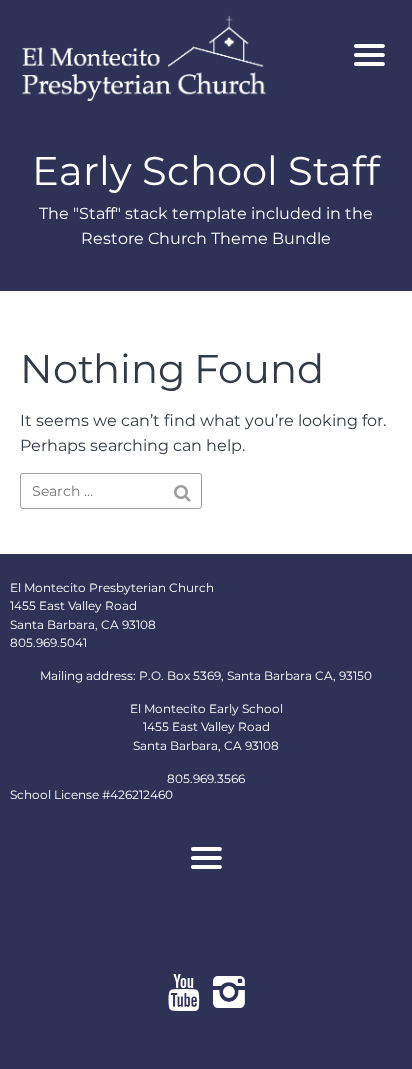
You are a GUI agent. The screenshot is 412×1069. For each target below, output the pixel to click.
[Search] (182, 493)
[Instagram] (228, 992)
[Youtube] (183, 992)
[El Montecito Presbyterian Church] (174, 55)
